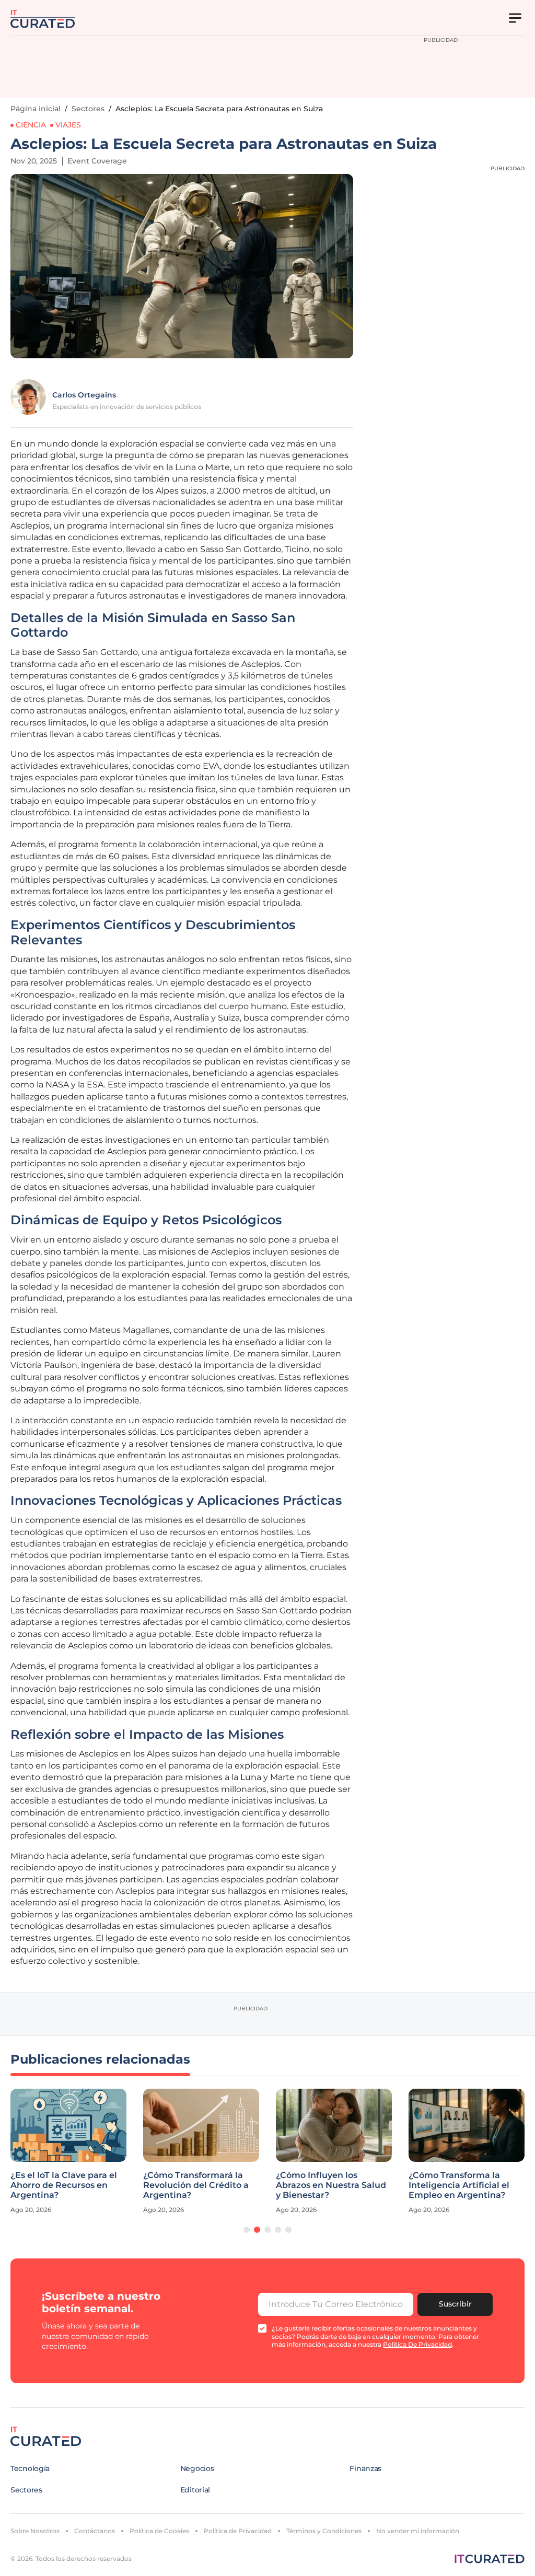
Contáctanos (95, 2531)
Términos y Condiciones (324, 2531)
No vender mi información (418, 2531)
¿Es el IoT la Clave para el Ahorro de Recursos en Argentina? (64, 2185)
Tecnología (30, 2468)
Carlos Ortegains (84, 395)
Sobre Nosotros (35, 2531)
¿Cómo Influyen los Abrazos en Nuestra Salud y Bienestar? (331, 2185)
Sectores (88, 109)
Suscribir (455, 2304)
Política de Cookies (159, 2531)
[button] (247, 2230)
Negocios (197, 2468)
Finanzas (365, 2468)
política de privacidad (417, 2344)
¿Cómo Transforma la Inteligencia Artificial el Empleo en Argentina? (459, 2185)
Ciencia (31, 125)
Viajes (68, 125)
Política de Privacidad (238, 2531)
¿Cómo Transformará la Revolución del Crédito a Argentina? (196, 2185)
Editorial (195, 2490)
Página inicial (36, 109)
